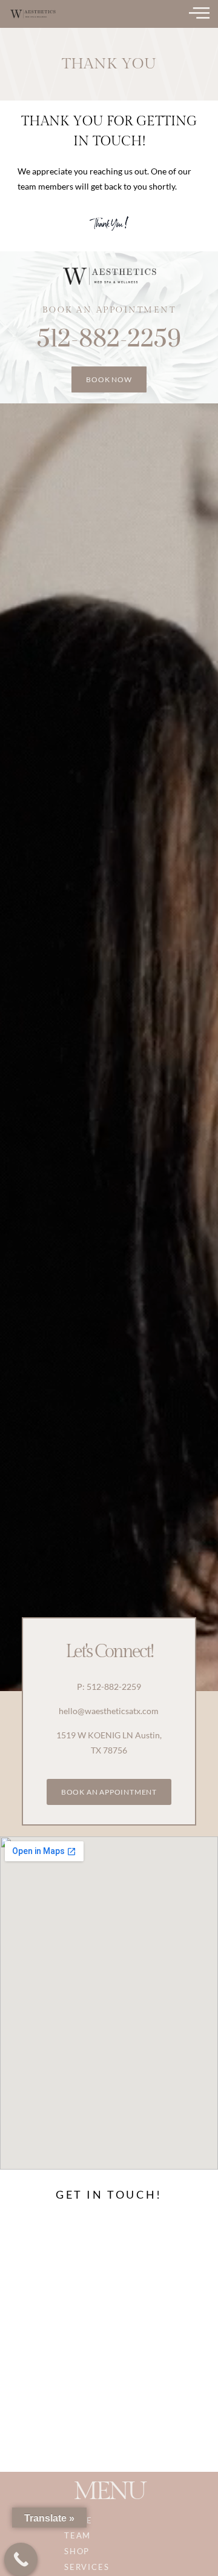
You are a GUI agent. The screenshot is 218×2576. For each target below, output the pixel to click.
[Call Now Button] (21, 2559)
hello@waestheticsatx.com (109, 1711)
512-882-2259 (109, 339)
